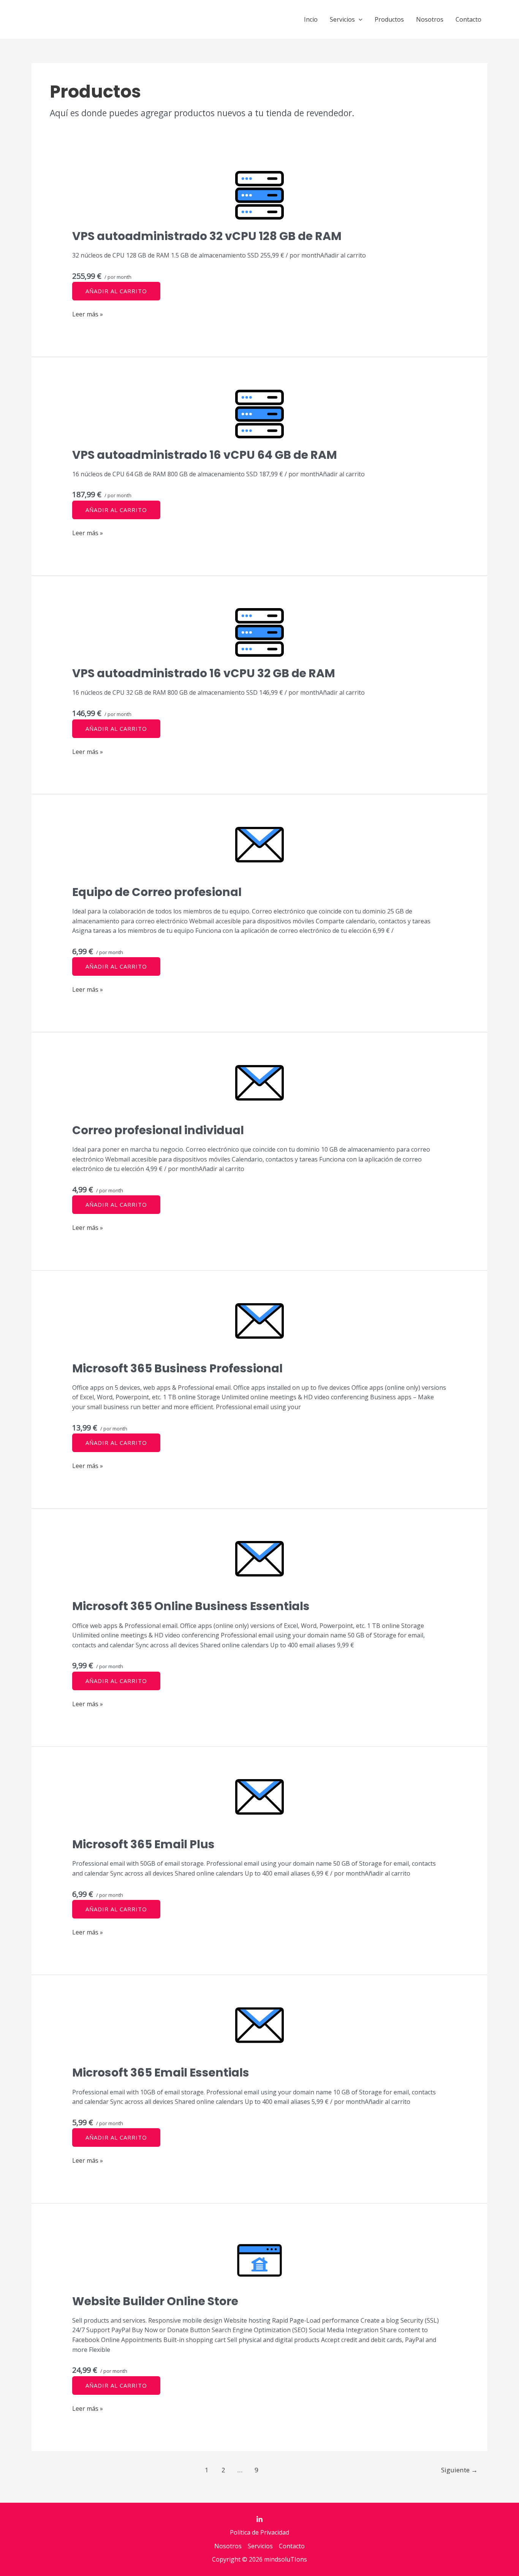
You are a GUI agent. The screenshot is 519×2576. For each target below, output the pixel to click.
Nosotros (430, 19)
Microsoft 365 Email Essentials (161, 2073)
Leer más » (88, 314)
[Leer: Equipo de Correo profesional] (260, 851)
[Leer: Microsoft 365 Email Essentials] (260, 2032)
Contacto (468, 19)
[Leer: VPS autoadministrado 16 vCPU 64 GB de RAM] (260, 414)
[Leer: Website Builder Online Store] (260, 2260)
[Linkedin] (259, 2519)
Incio (311, 19)
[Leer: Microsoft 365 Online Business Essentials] (260, 1565)
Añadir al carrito (116, 291)
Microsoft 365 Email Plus (143, 1844)
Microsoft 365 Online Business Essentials (191, 1606)
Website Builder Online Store (155, 2301)
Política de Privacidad (259, 2532)
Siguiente (459, 2470)
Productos (389, 19)
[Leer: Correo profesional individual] (260, 1089)
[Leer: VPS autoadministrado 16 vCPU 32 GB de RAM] (260, 632)
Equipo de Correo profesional (157, 892)
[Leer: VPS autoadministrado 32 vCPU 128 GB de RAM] (260, 195)
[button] (359, 19)
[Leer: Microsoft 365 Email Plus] (260, 1803)
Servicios (260, 2546)
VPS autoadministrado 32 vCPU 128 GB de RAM (207, 236)
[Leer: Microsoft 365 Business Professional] (260, 1328)
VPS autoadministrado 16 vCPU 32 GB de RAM (204, 673)
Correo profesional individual (158, 1130)
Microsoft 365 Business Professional (177, 1368)
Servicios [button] (342, 19)
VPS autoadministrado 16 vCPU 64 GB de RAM (205, 455)
